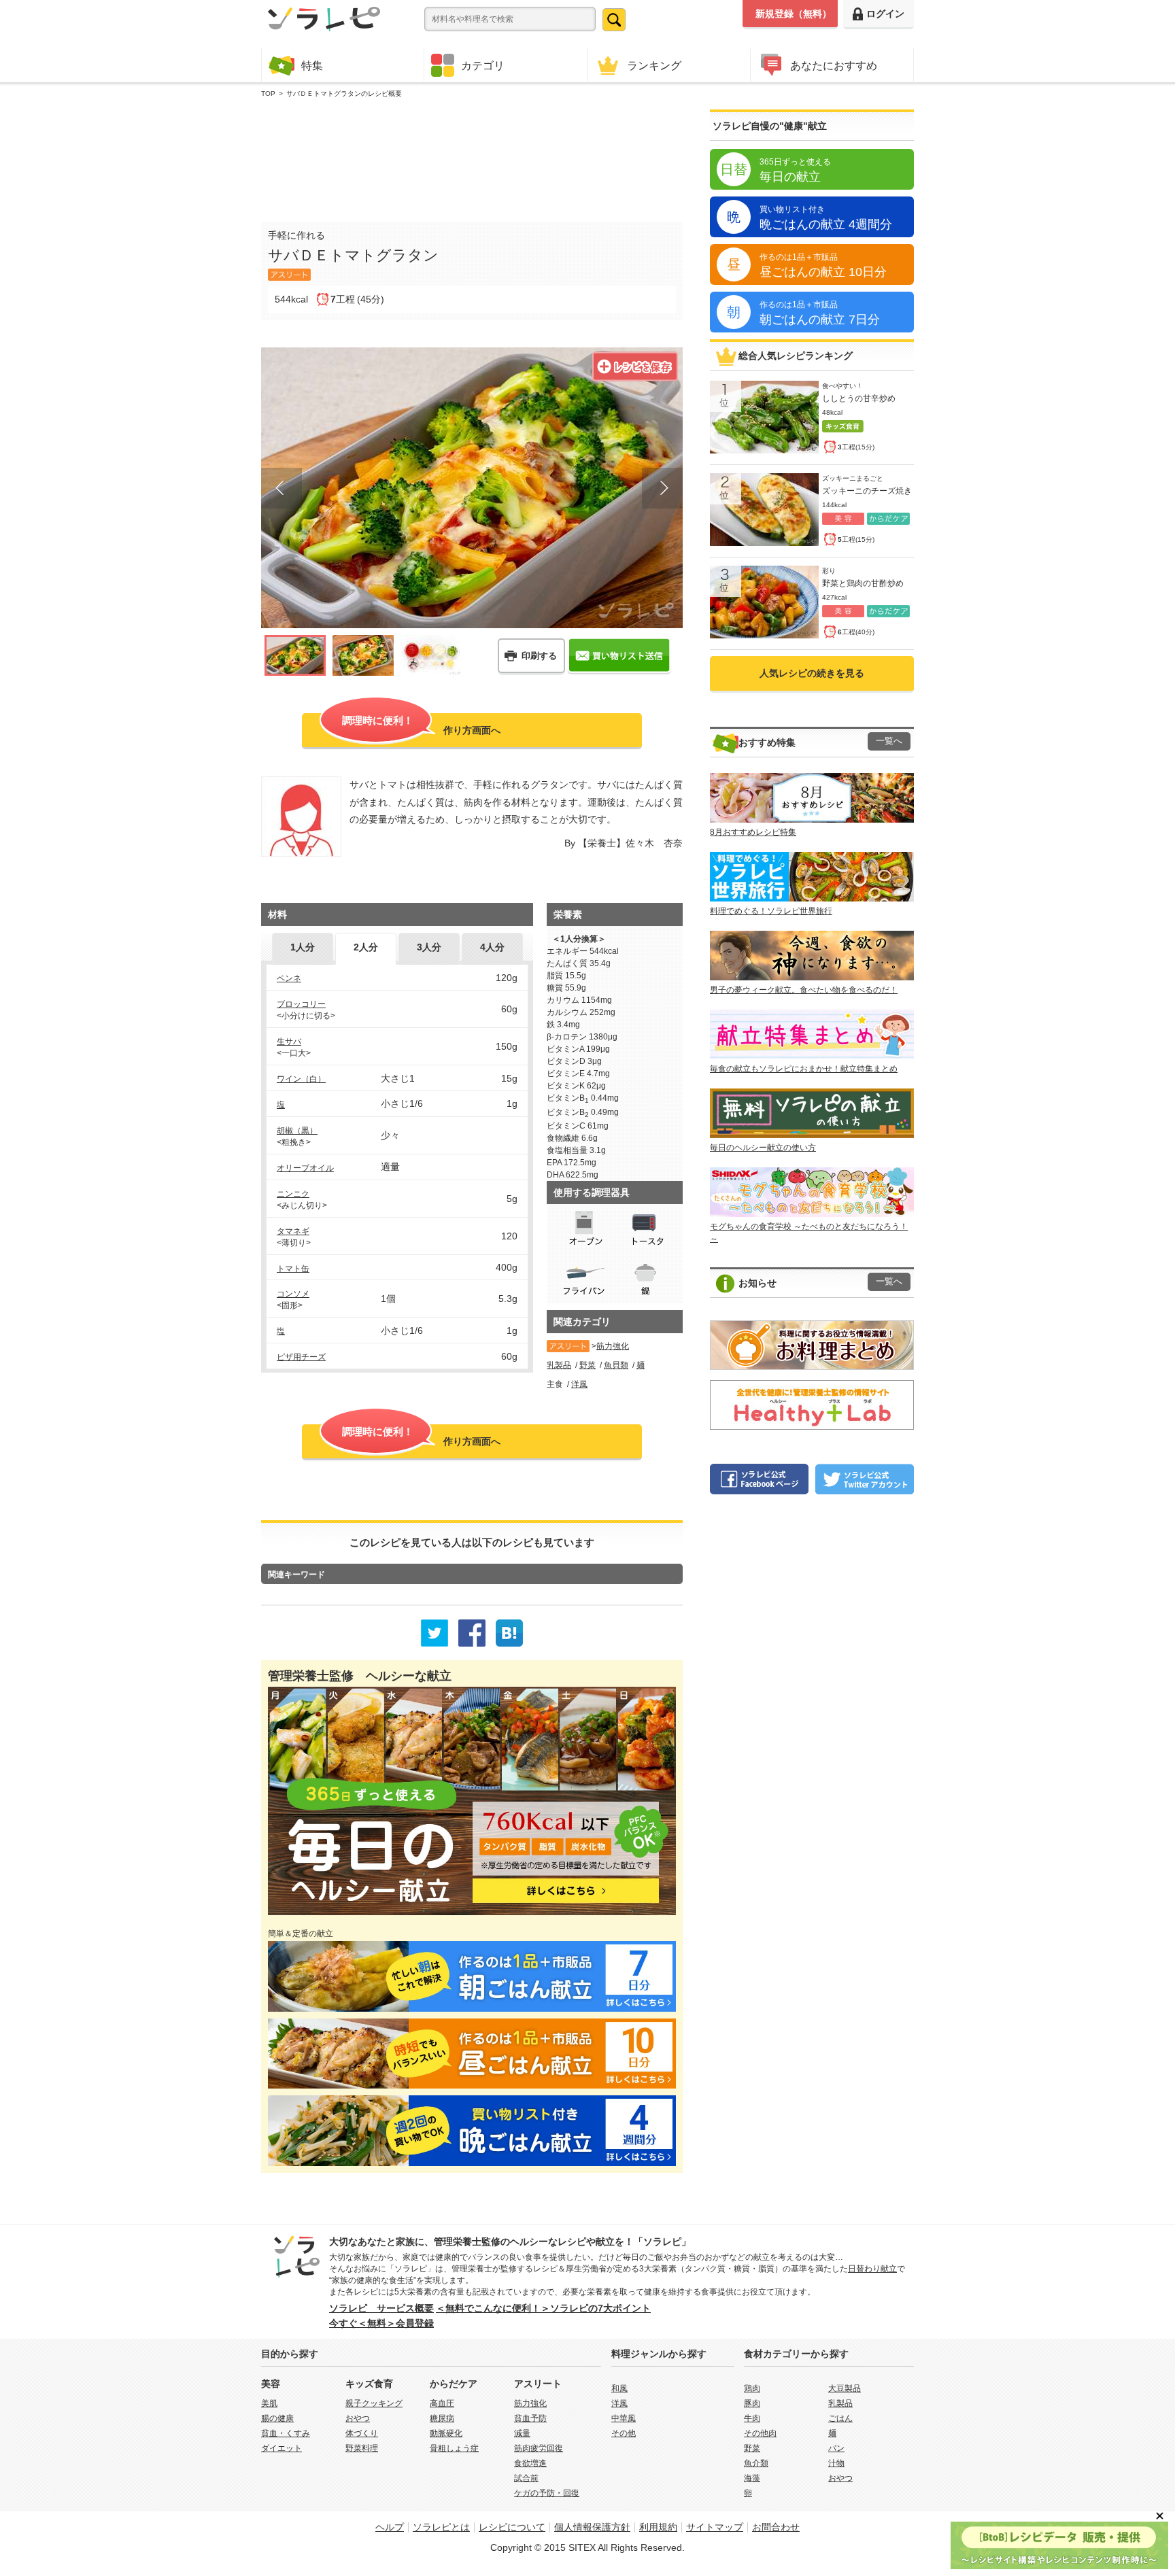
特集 (312, 65)
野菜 (587, 1365)
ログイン (885, 14)
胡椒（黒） (297, 1131)
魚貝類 (616, 1365)
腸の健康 (277, 2418)
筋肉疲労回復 (539, 2448)
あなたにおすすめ (834, 65)
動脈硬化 (446, 2433)
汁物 (836, 2463)
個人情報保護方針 (592, 2527)
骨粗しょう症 (454, 2448)
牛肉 (752, 2418)
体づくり (362, 2433)
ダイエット (282, 2448)
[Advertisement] (472, 157)
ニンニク (293, 1194)
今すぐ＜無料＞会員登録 (381, 2323)
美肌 (269, 2403)
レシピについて (512, 2527)
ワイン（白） (301, 1079)
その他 (624, 2433)
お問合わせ (776, 2527)
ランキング (654, 65)
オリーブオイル (305, 1168)
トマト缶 (293, 1269)
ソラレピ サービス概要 (381, 2308)
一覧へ (889, 741)
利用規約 (658, 2527)
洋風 (579, 1384)
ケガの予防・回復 (547, 2493)
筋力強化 (613, 1346)
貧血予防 (530, 2418)
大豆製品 (845, 2388)
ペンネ (289, 978)
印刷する (539, 656)
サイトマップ (715, 2527)
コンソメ (293, 1294)
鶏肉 (752, 2388)
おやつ (358, 2418)
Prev (282, 488)
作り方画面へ (421, 725)
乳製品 (559, 1365)
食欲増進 (530, 2463)
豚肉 (752, 2403)
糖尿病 (442, 2418)
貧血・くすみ (286, 2433)
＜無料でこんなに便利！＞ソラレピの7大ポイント (543, 2308)
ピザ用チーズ (301, 1357)
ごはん (840, 2418)
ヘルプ (390, 2527)
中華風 (624, 2418)
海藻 (752, 2478)
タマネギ (293, 1231)
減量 (522, 2433)
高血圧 (442, 2403)
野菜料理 (362, 2448)
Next (662, 488)
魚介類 (756, 2463)
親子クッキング (374, 2403)
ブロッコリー (301, 1004)
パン (836, 2448)
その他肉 (760, 2433)
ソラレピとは (441, 2527)
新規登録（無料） (794, 14)
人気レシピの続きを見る (812, 673)
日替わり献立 (872, 2269)
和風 (619, 2388)
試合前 (526, 2478)
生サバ (289, 1042)
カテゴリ (483, 65)
